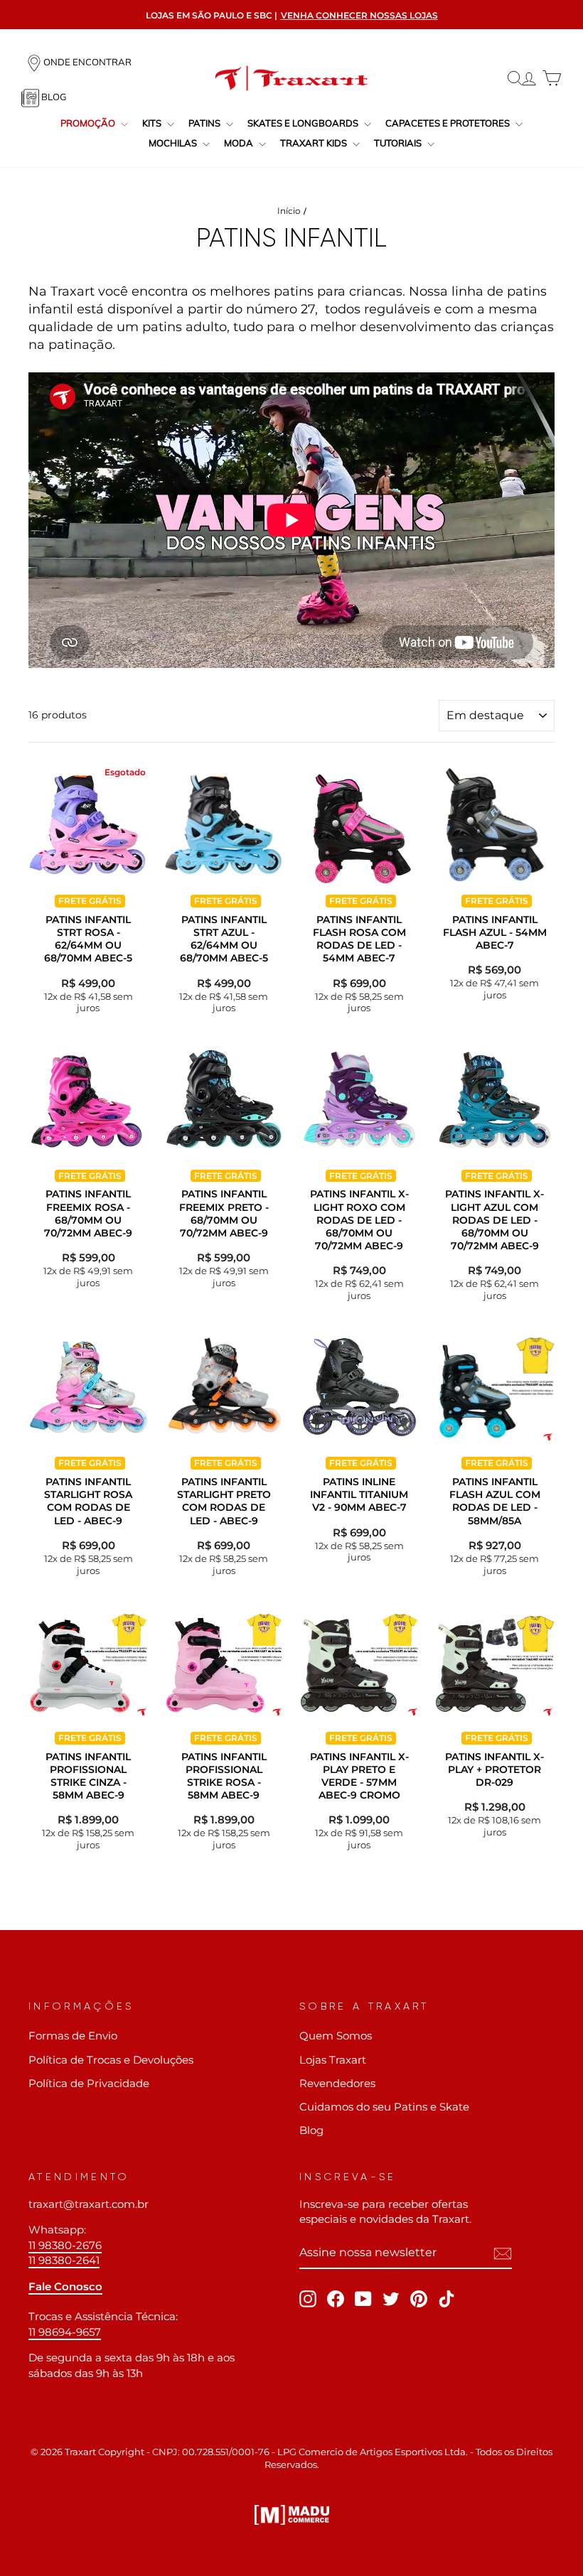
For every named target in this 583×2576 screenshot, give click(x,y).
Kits (153, 123)
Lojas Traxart (333, 2060)
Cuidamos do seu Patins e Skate (384, 2107)
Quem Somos (336, 2036)
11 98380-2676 (65, 2245)
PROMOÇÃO (89, 123)
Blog (311, 2130)
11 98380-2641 (64, 2260)
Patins (205, 123)
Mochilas (174, 143)
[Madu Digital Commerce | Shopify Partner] (292, 2515)
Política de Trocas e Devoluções (111, 2060)
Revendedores (337, 2083)
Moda (240, 143)
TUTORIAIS (399, 143)
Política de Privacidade (89, 2083)
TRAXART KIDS (315, 143)
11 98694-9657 (65, 2332)
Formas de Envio (73, 2036)
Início (289, 211)
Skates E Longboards (304, 123)
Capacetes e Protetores (449, 123)
